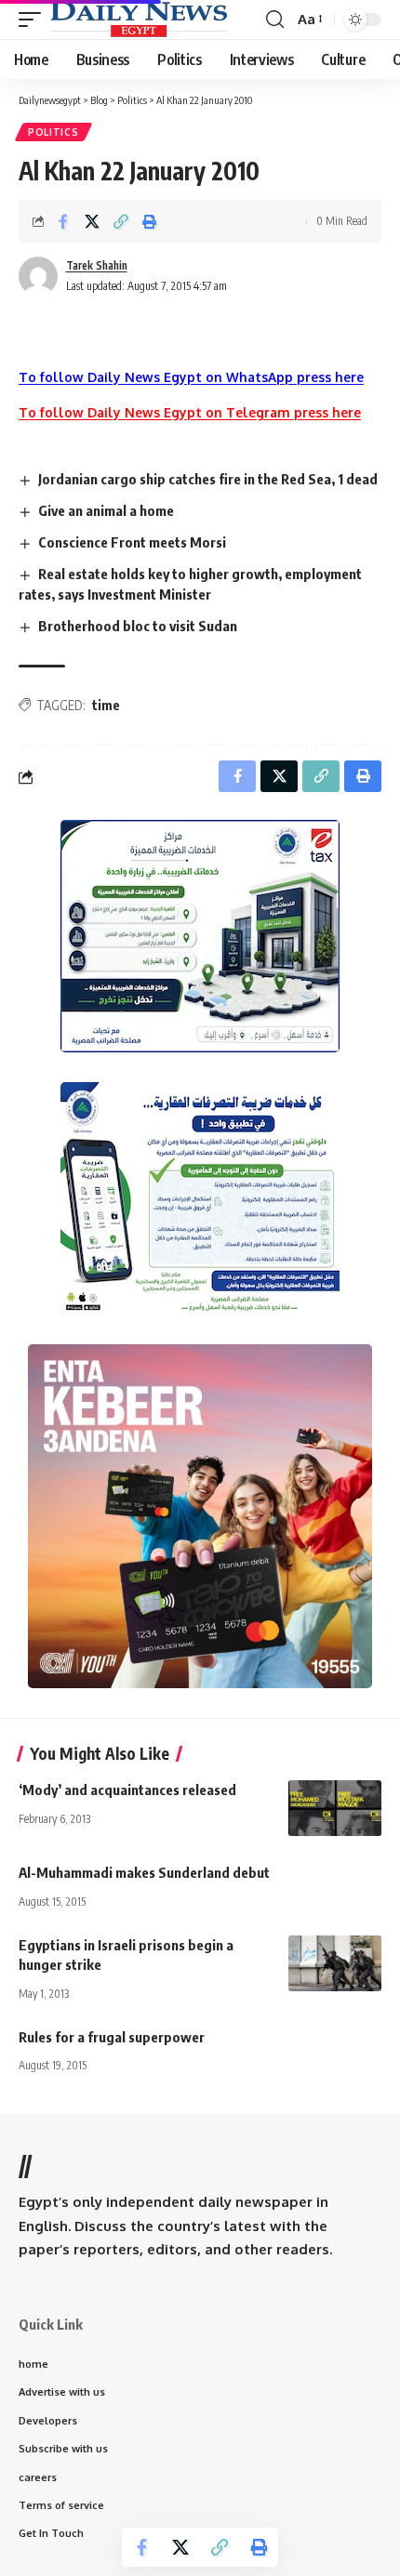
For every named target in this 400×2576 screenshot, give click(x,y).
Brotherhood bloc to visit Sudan (138, 626)
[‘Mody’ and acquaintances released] (335, 1808)
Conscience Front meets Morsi (132, 542)
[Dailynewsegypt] (139, 20)
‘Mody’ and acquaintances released (127, 1790)
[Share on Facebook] (63, 221)
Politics (53, 132)
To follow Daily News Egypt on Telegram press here (190, 412)
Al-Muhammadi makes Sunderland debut (144, 1872)
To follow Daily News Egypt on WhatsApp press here (191, 377)
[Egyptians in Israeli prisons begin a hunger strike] (335, 1963)
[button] (34, 20)
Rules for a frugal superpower (112, 2037)
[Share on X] (92, 221)
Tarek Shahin (97, 265)
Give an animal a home (106, 510)
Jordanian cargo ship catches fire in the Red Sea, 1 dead (208, 479)
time (106, 705)
